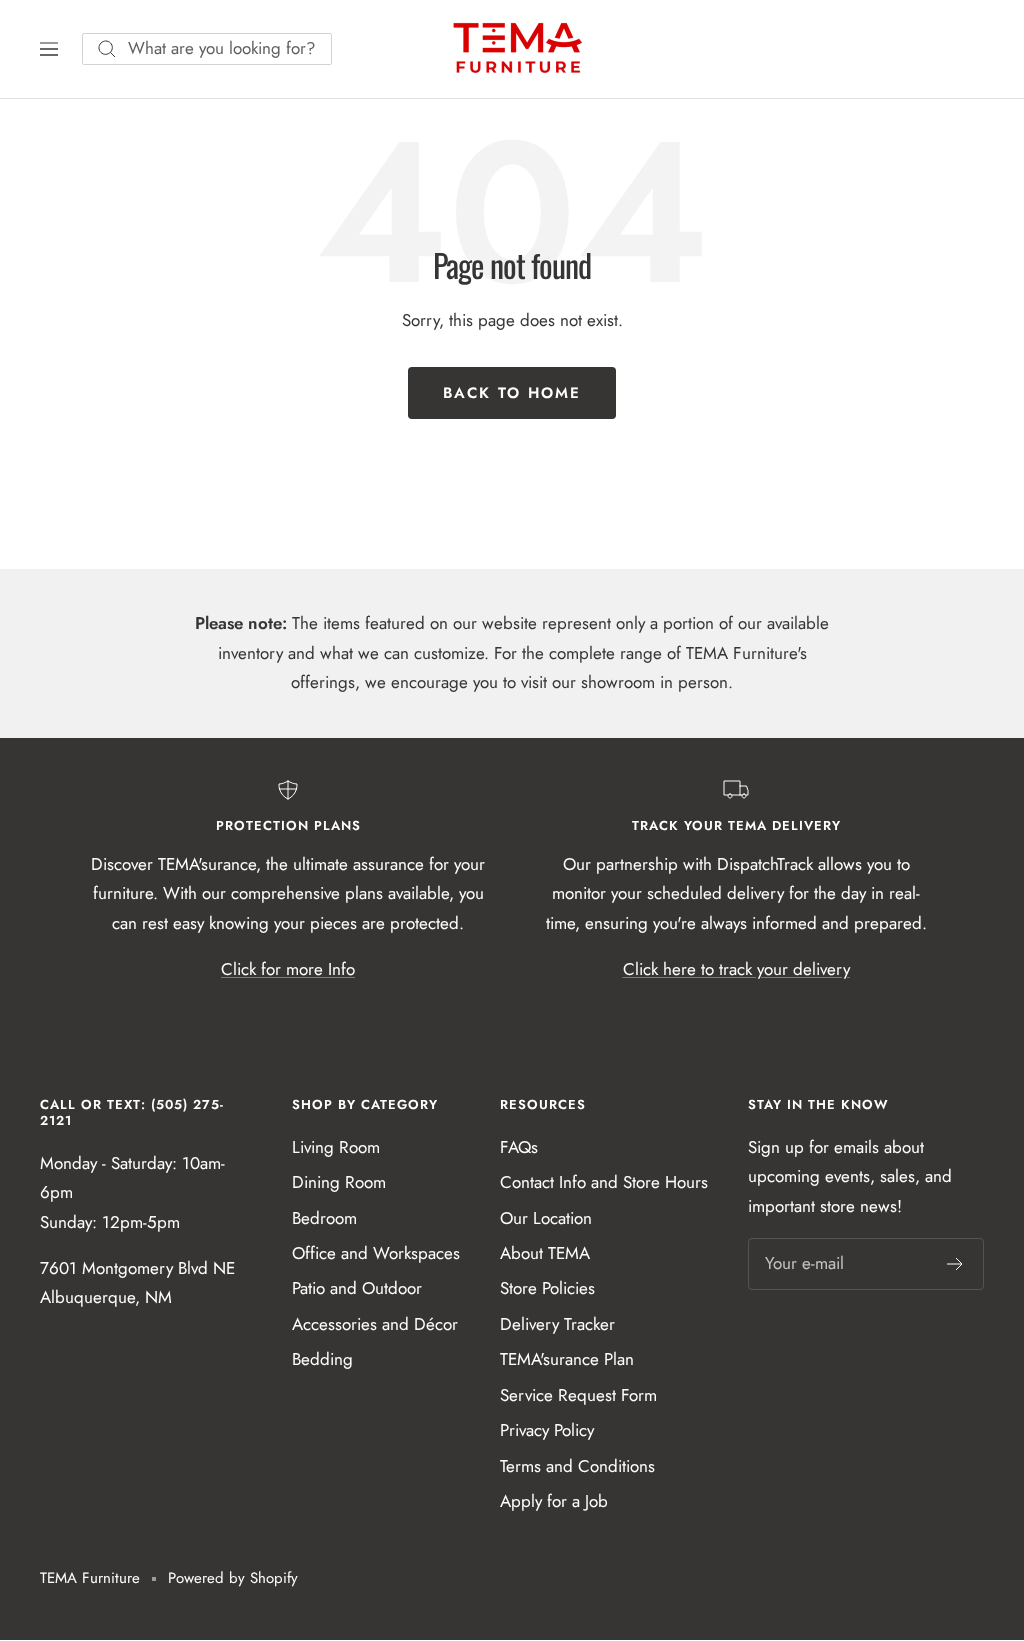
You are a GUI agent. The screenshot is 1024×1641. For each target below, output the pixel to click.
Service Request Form (578, 1395)
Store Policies (547, 1288)
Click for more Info (288, 969)
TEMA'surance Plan (567, 1359)
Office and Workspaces (376, 1253)
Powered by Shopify (233, 1578)
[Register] (955, 1264)
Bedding (322, 1359)
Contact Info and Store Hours (604, 1182)
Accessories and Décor (375, 1324)
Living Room (336, 1147)
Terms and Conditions (577, 1466)
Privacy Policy (547, 1430)
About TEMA (545, 1253)
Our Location (546, 1218)
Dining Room (339, 1182)
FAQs (519, 1147)
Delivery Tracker (557, 1324)
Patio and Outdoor (357, 1288)
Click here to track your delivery (736, 969)
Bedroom (324, 1218)
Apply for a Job (554, 1501)
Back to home (512, 393)
